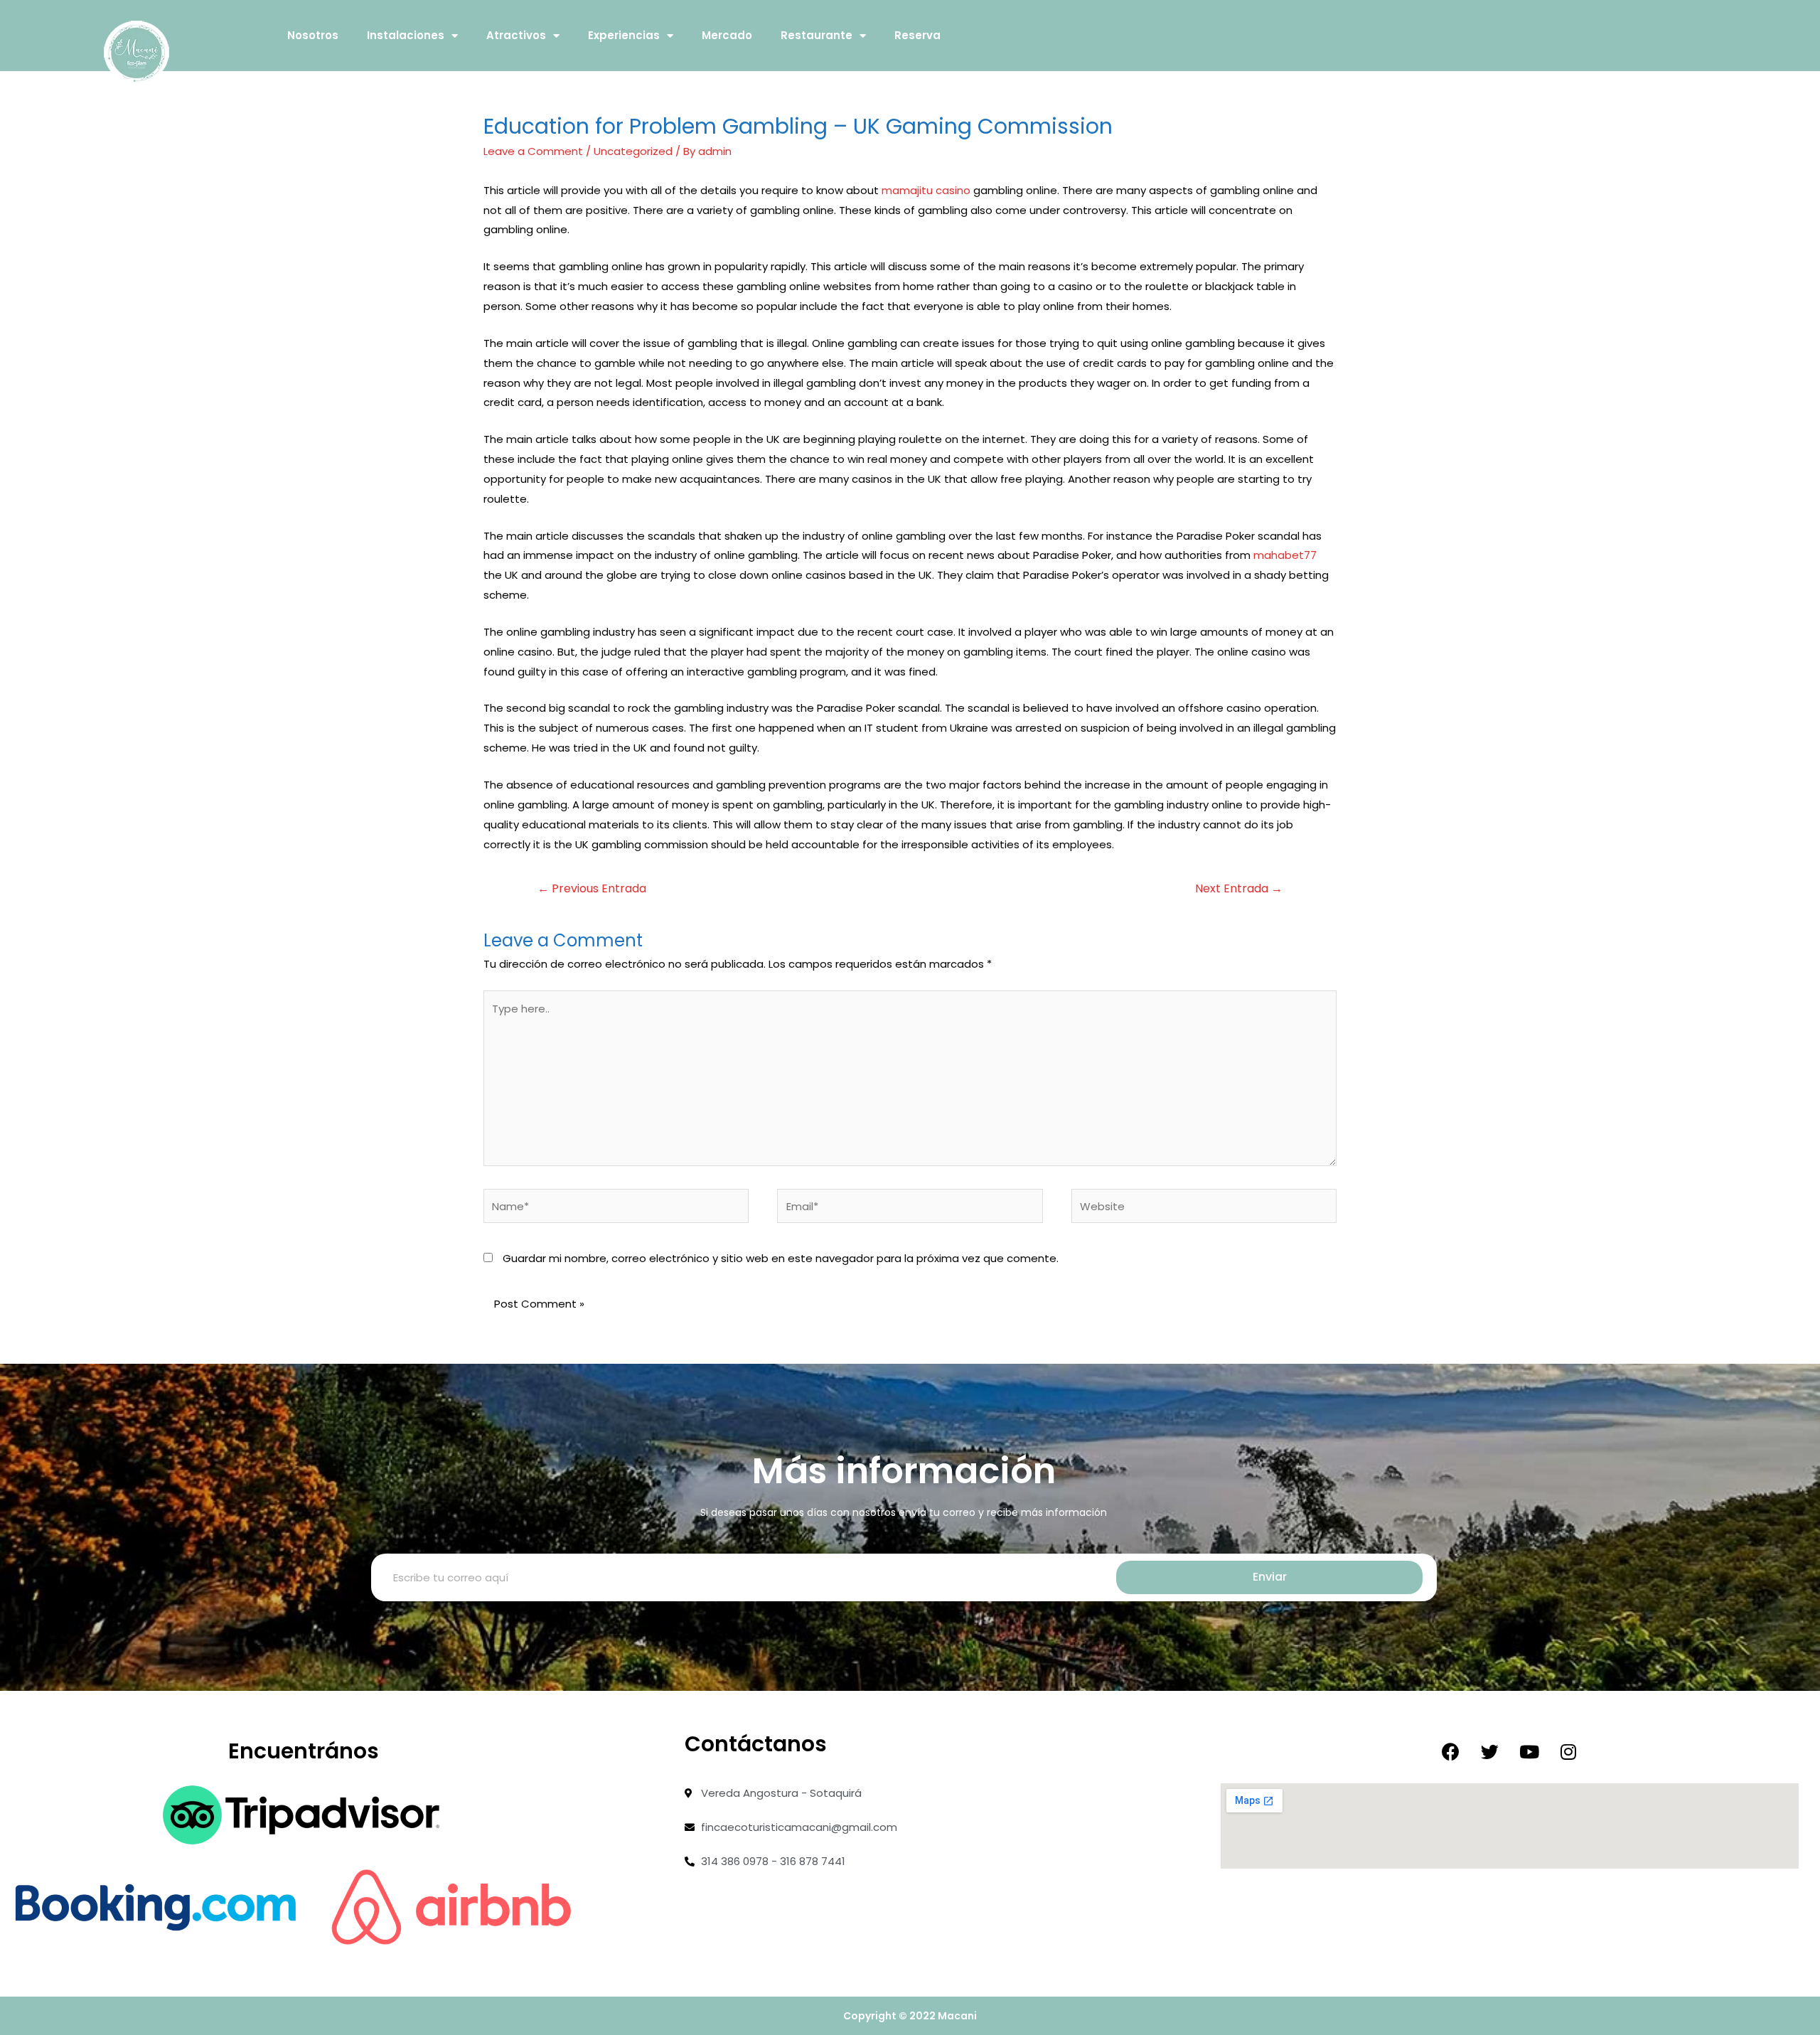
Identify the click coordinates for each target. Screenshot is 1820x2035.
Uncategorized (633, 151)
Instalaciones (406, 35)
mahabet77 (1285, 555)
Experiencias (624, 35)
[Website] (1204, 1208)
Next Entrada (1239, 888)
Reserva (917, 35)
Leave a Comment (533, 151)
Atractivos (516, 35)
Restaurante (817, 35)
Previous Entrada (592, 888)
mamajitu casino (926, 190)
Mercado (727, 35)
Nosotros (313, 35)
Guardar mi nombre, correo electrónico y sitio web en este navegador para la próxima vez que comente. (781, 1258)
